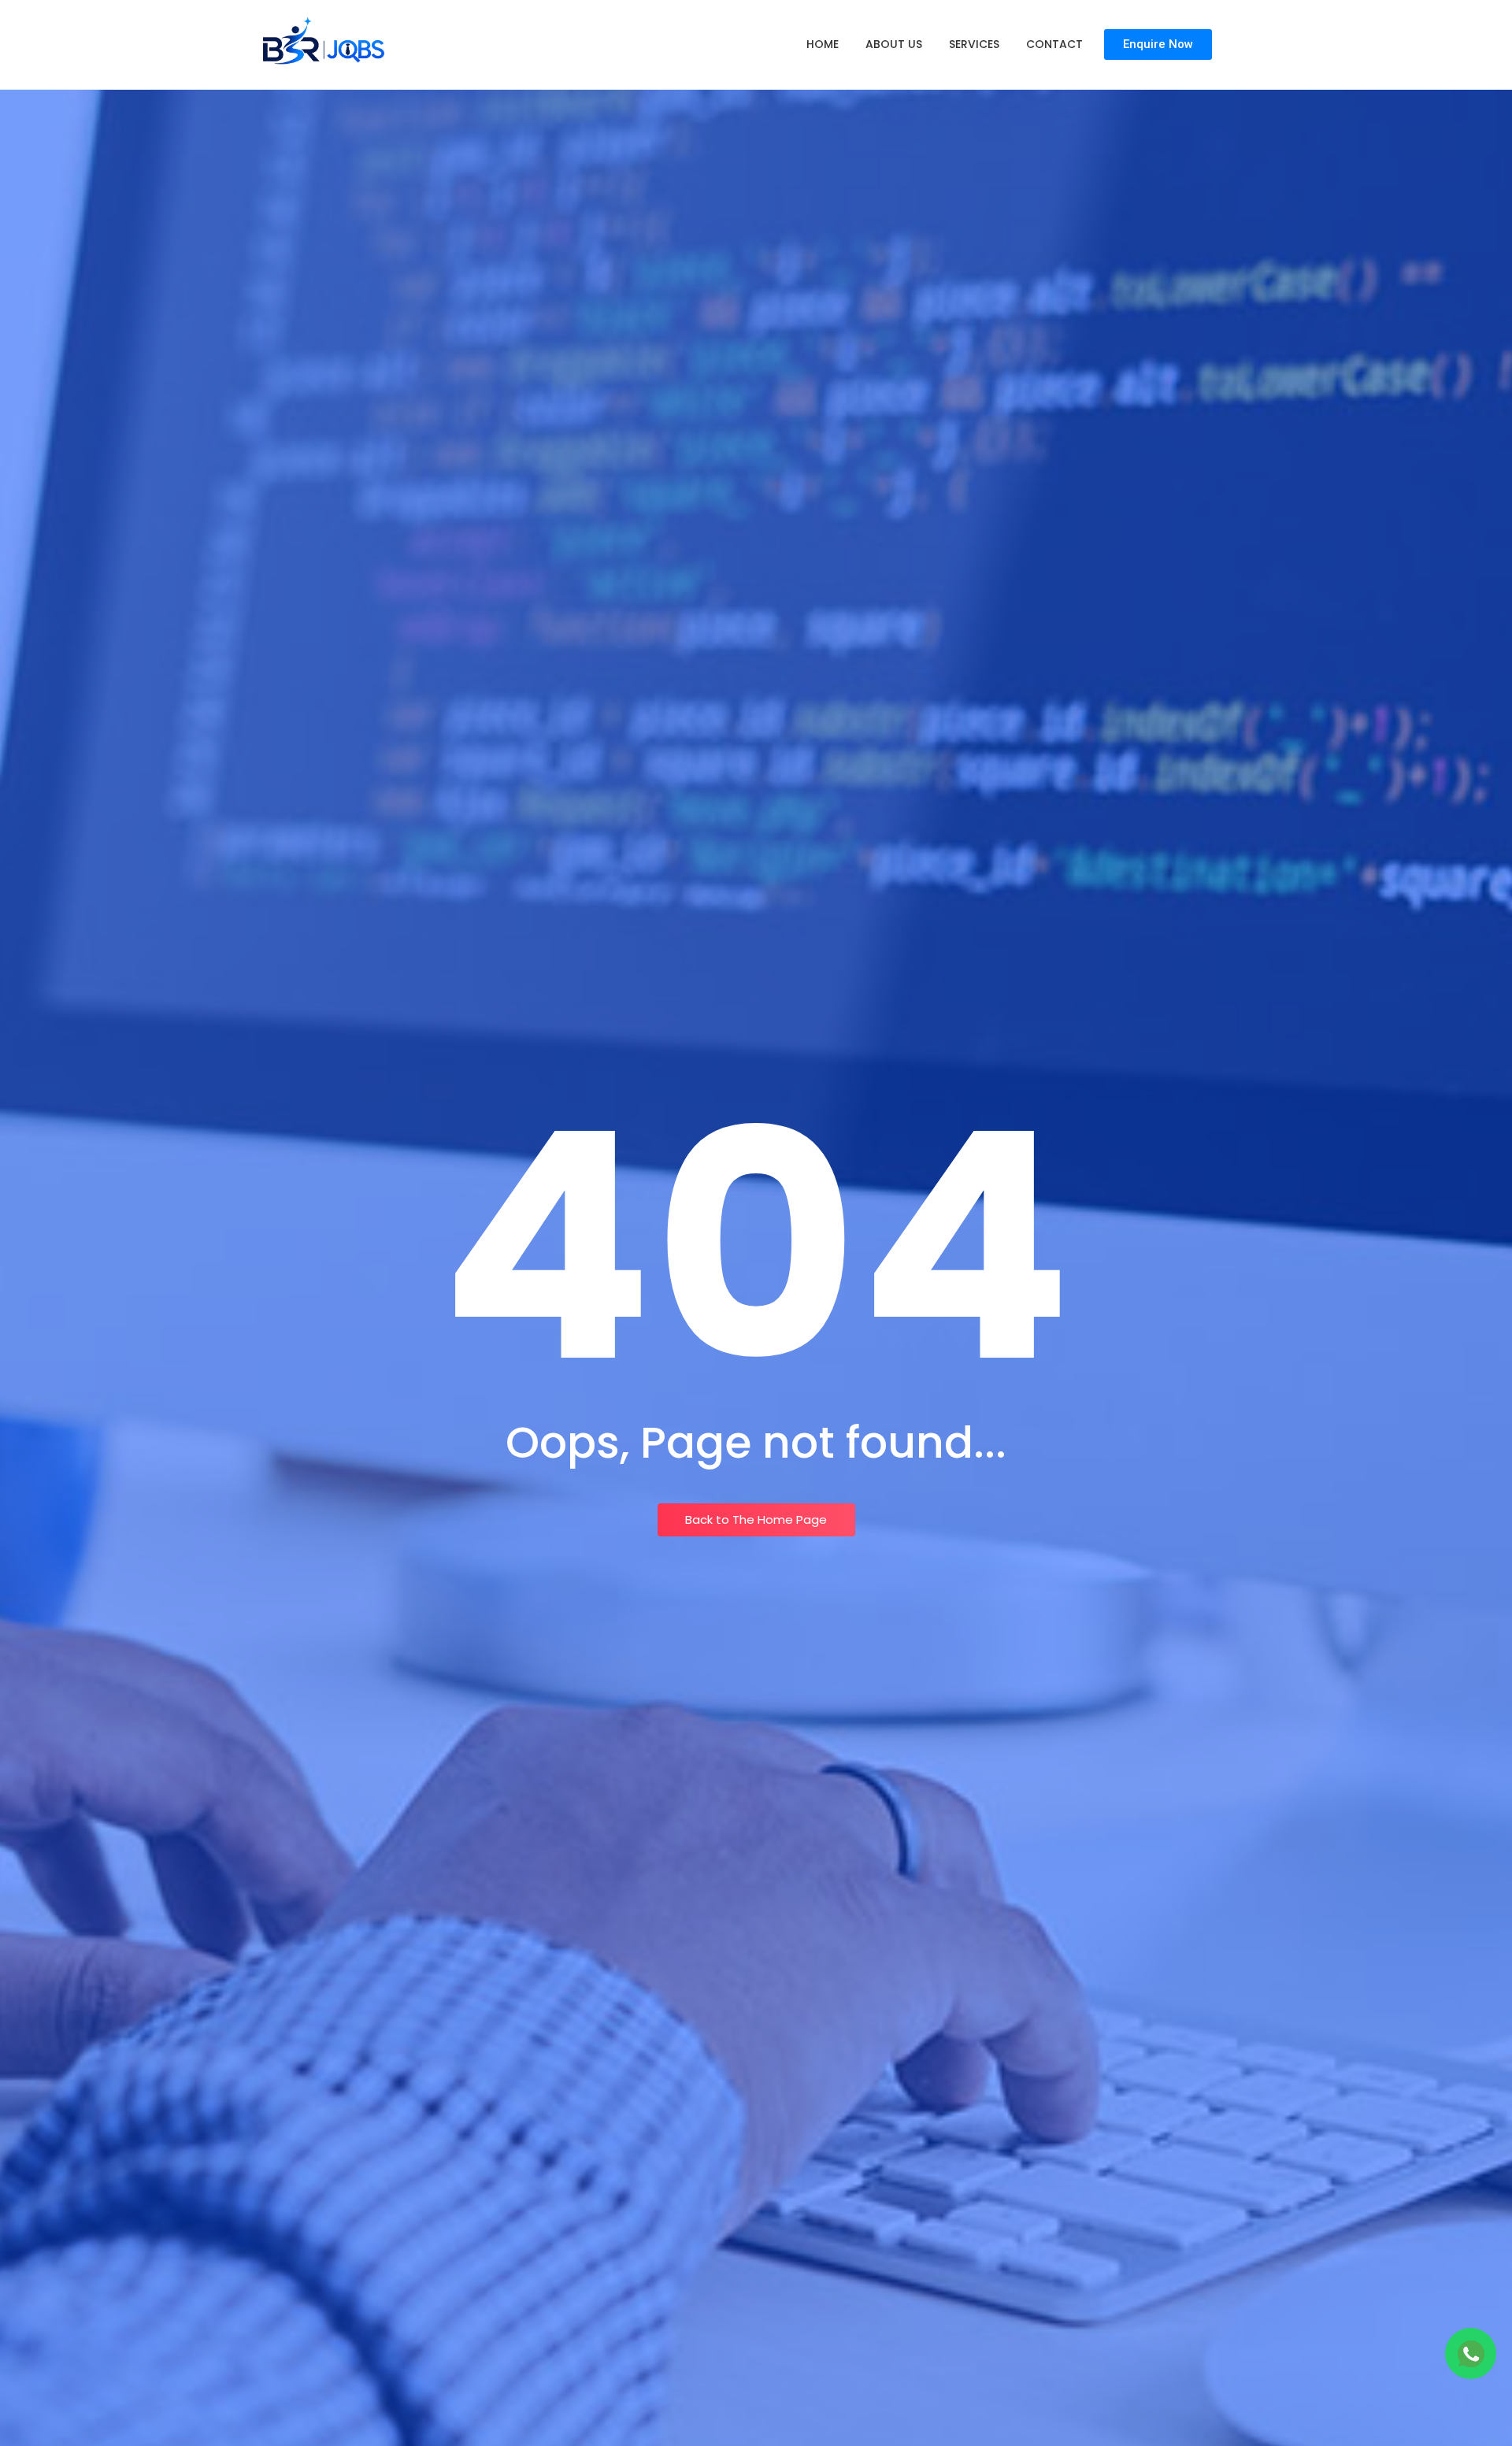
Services (974, 44)
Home (823, 44)
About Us (894, 44)
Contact (1054, 44)
